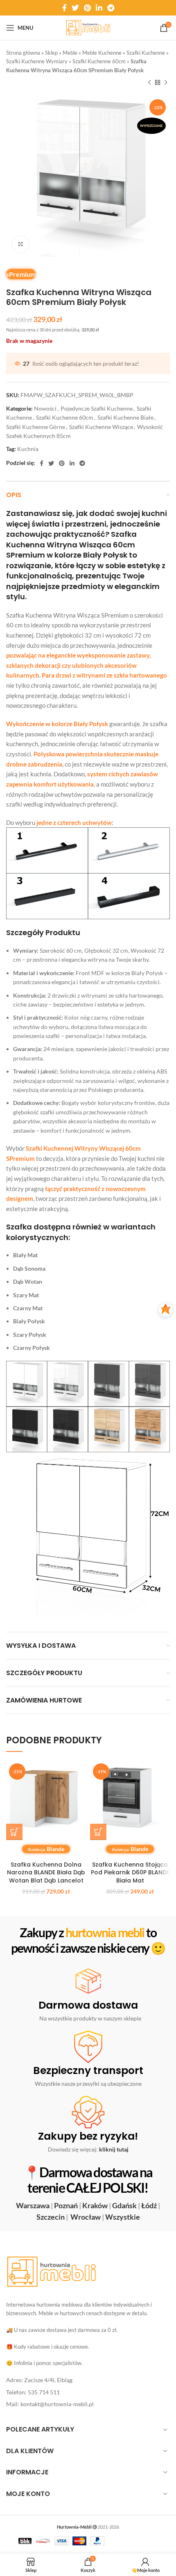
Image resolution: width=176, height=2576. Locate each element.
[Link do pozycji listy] (88, 2380)
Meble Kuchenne (102, 53)
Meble (70, 53)
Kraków (95, 2205)
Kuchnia (28, 449)
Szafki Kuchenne (146, 53)
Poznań (66, 2205)
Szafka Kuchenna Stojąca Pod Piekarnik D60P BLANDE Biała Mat (130, 1873)
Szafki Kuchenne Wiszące (101, 427)
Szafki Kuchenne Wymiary (37, 61)
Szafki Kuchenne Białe (125, 417)
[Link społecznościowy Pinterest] (87, 8)
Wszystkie (123, 2217)
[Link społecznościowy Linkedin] (99, 8)
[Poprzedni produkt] (149, 83)
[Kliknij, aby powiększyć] (20, 244)
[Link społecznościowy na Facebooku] (64, 8)
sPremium (21, 274)
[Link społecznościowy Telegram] (111, 8)
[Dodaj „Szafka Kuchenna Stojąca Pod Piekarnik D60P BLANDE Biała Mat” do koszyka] (98, 1832)
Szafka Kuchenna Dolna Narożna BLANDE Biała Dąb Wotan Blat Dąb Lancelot (46, 1873)
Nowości (45, 408)
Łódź (149, 2205)
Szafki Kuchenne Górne (36, 427)
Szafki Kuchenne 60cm (99, 61)
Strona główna (23, 53)
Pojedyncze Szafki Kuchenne (97, 408)
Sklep (51, 53)
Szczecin (51, 2217)
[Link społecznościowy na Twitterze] (75, 8)
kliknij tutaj (114, 2149)
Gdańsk (124, 2205)
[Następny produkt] (166, 83)
